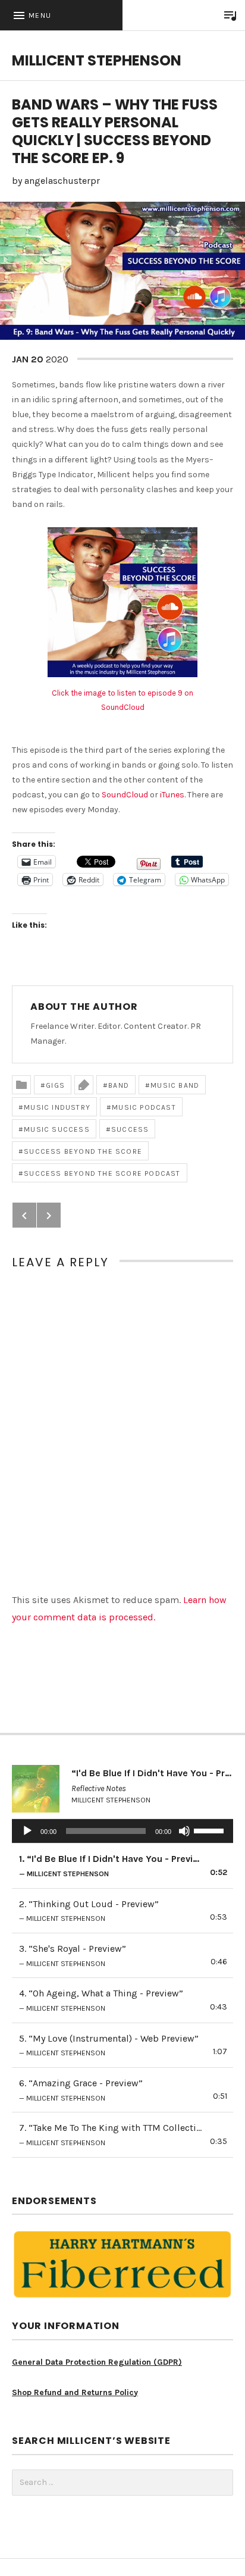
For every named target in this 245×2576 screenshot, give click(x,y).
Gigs (55, 1085)
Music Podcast (144, 1107)
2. (89, 1911)
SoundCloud (125, 795)
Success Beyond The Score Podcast (102, 1173)
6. (81, 2090)
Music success (57, 1129)
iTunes (172, 795)
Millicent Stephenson (97, 60)
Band (119, 1085)
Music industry (57, 1107)
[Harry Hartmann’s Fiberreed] (122, 2264)
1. (111, 1866)
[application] (122, 1831)
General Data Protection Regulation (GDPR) (97, 2362)
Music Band (175, 1085)
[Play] (27, 1831)
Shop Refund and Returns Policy (75, 2392)
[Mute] (184, 1831)
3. (73, 1955)
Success (130, 1129)
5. (109, 2045)
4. (101, 2000)
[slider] (211, 1830)
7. (111, 2134)
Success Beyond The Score (83, 1151)
